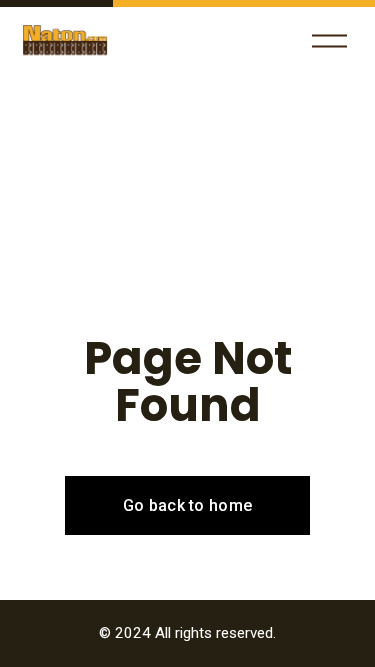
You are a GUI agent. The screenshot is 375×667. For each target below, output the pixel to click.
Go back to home (188, 505)
